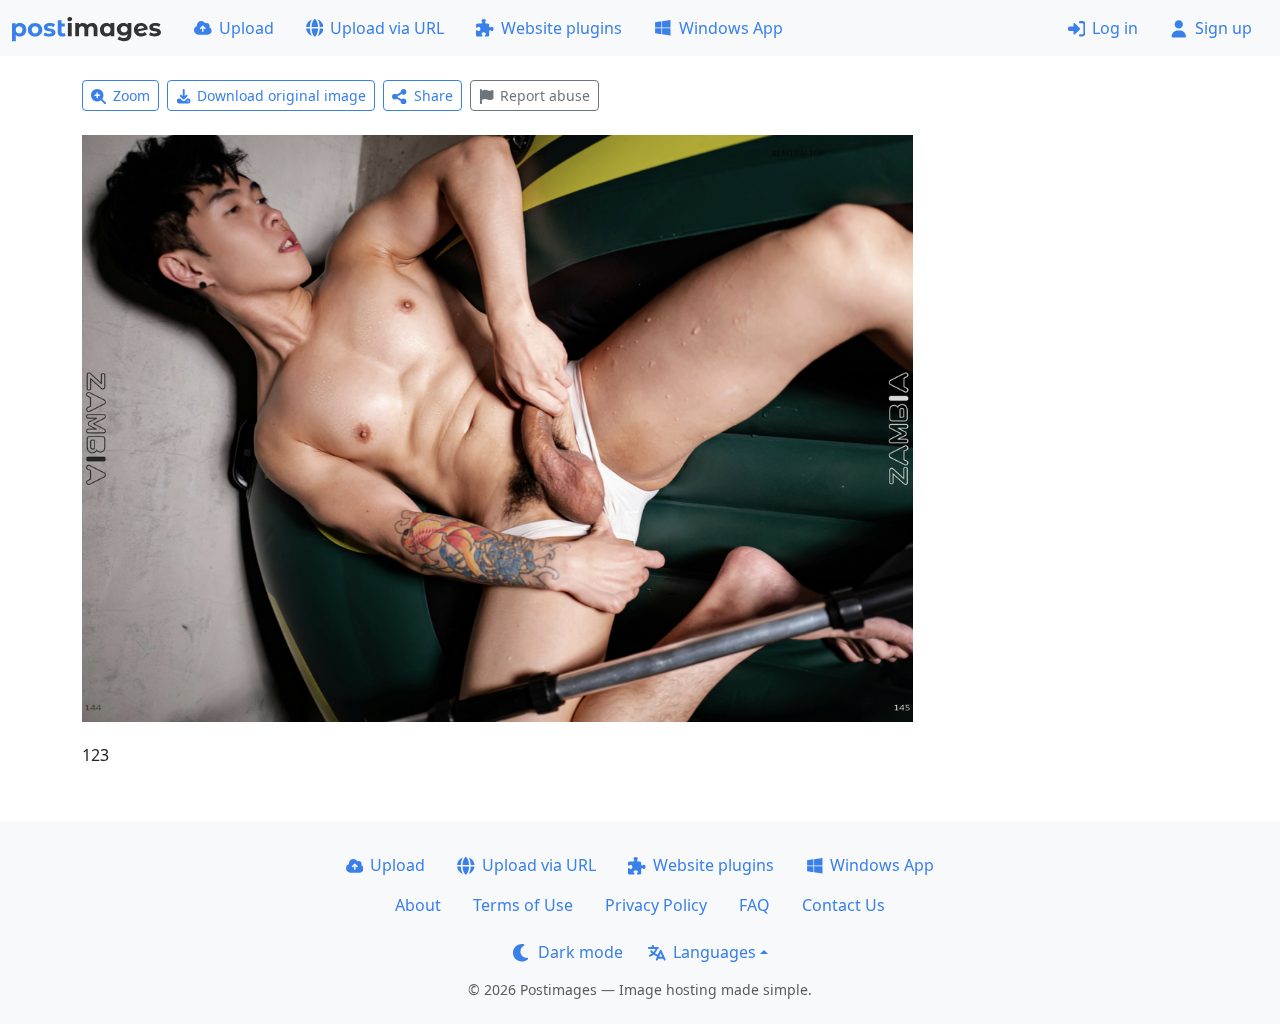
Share (433, 95)
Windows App (731, 28)
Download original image (281, 95)
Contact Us (843, 905)
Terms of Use (523, 905)
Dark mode (580, 952)
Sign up (1223, 28)
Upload (246, 28)
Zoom (131, 95)
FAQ (754, 905)
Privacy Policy (656, 905)
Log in (1115, 28)
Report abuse (545, 95)
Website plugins (561, 28)
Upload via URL (387, 28)
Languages (714, 952)
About (418, 905)
